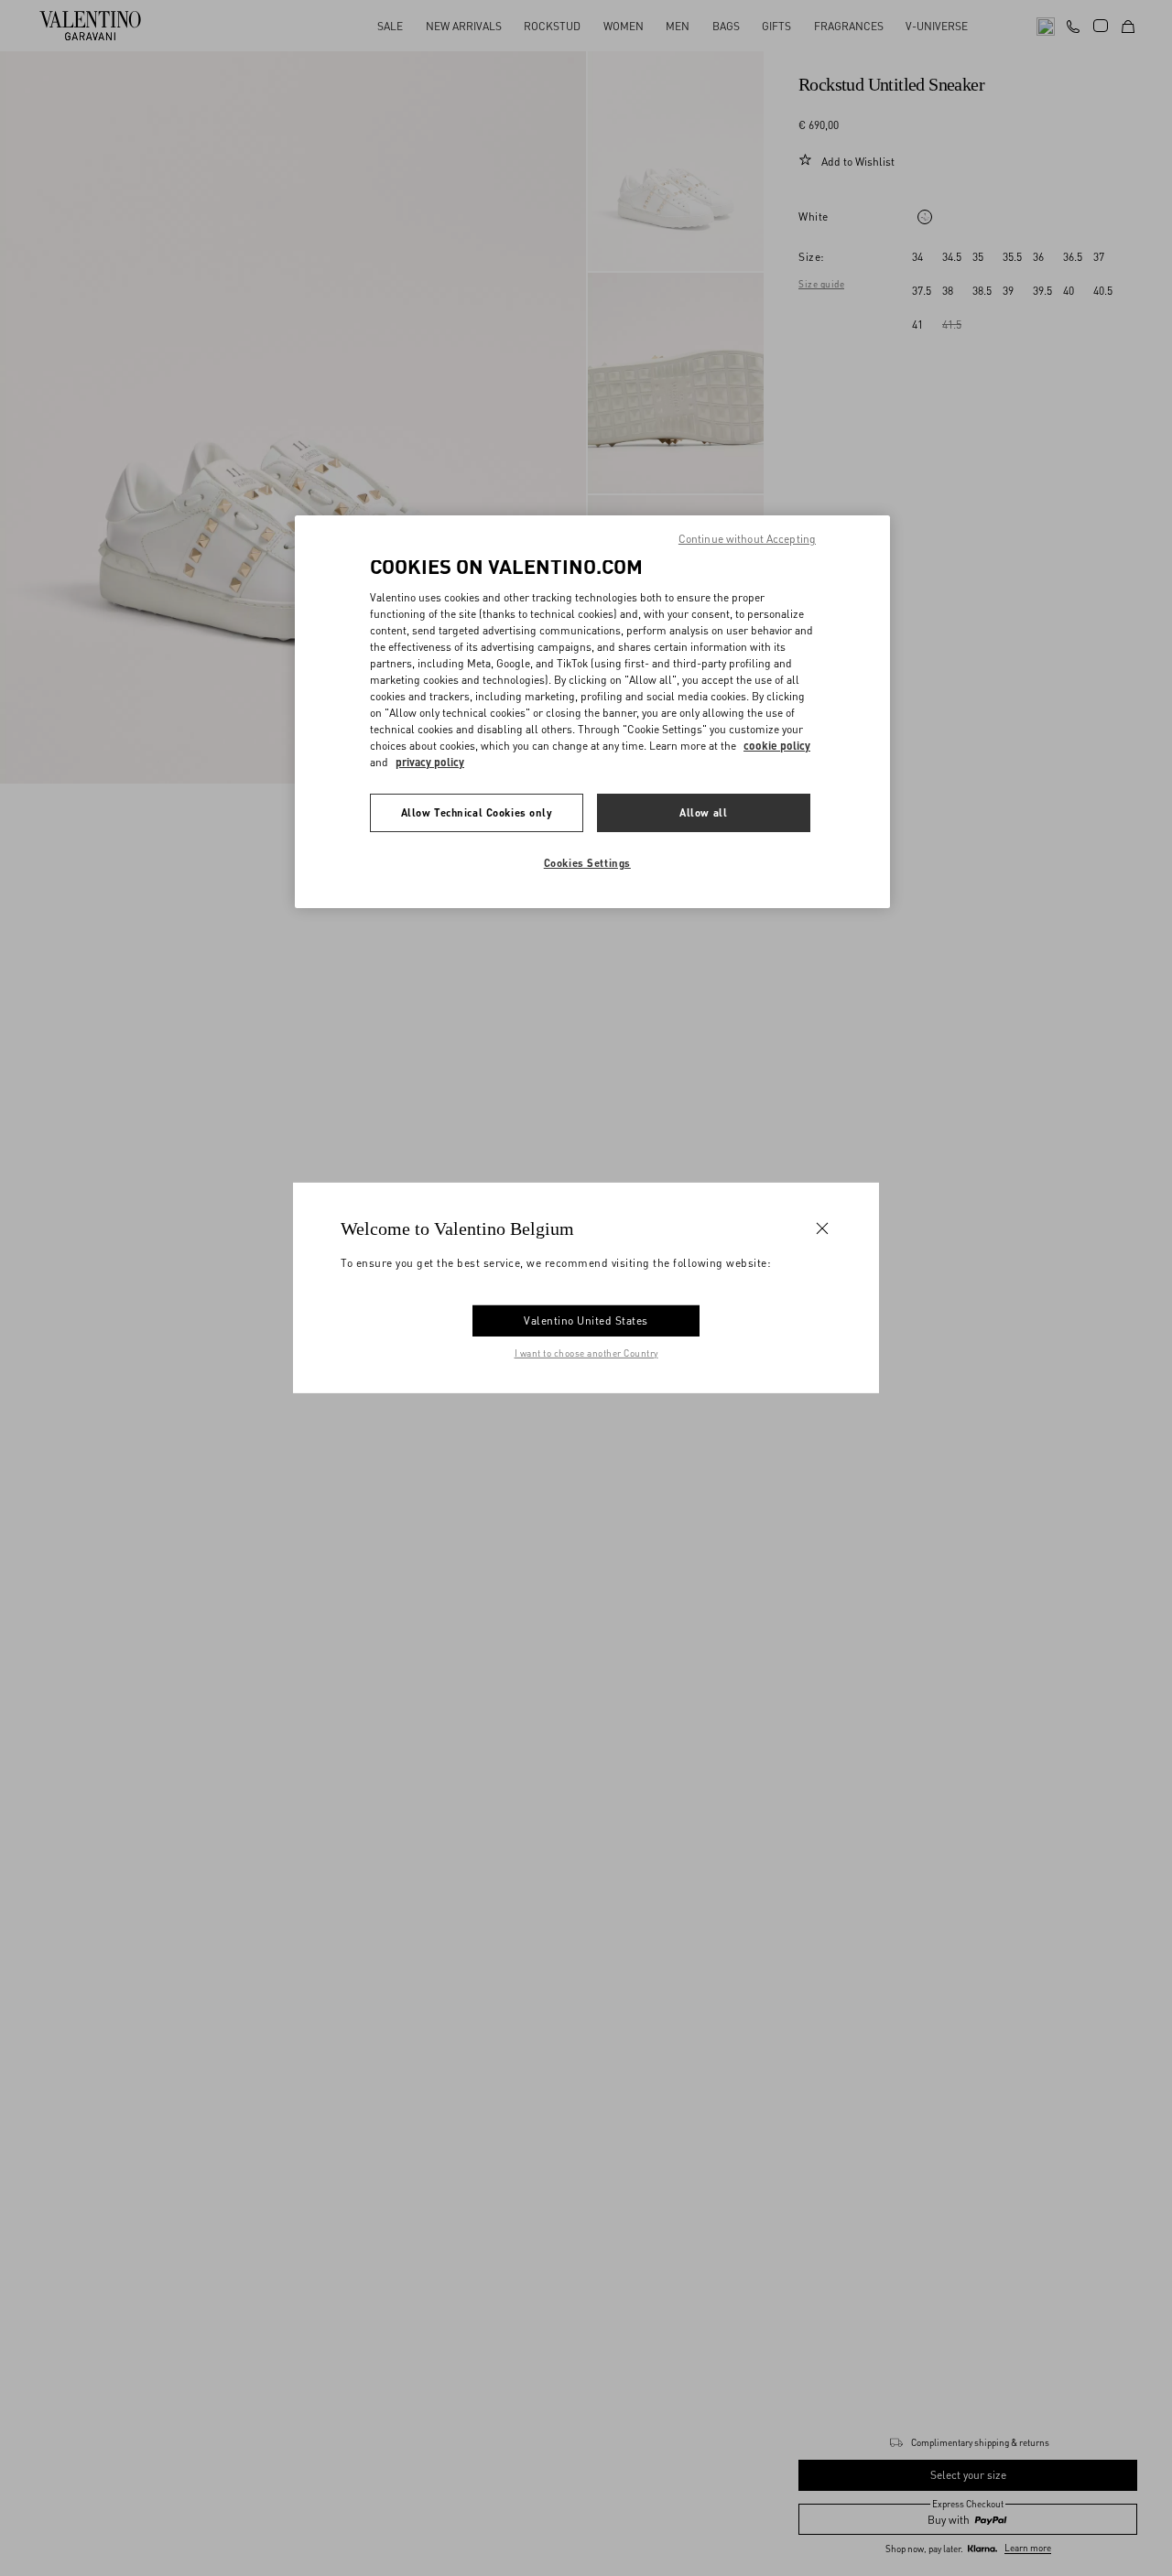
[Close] (822, 1228)
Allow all (703, 812)
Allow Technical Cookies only (477, 812)
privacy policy (430, 762)
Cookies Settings (587, 863)
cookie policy (777, 746)
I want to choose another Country (586, 1353)
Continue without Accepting (747, 539)
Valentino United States (586, 1320)
